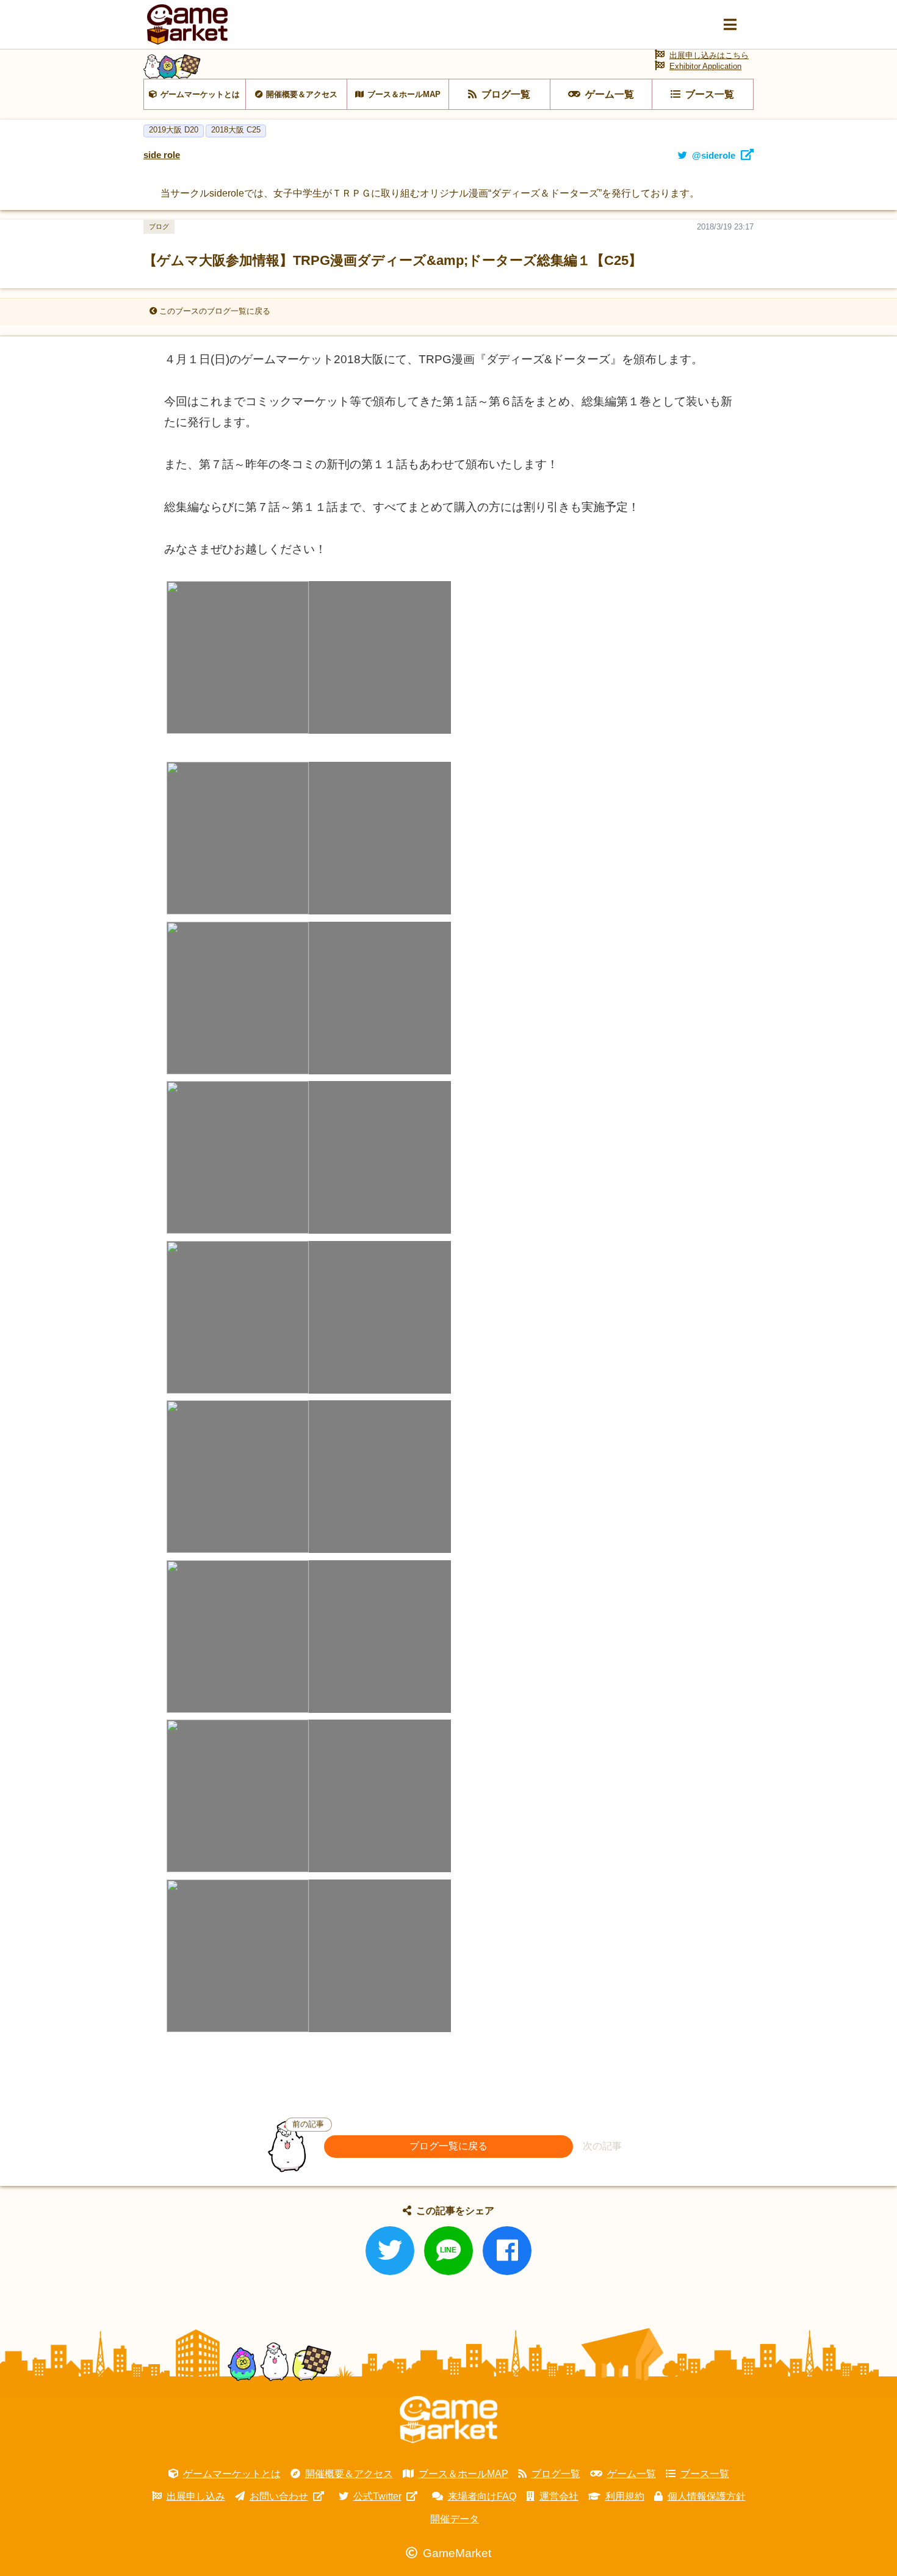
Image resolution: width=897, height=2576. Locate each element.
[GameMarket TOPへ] (448, 2420)
